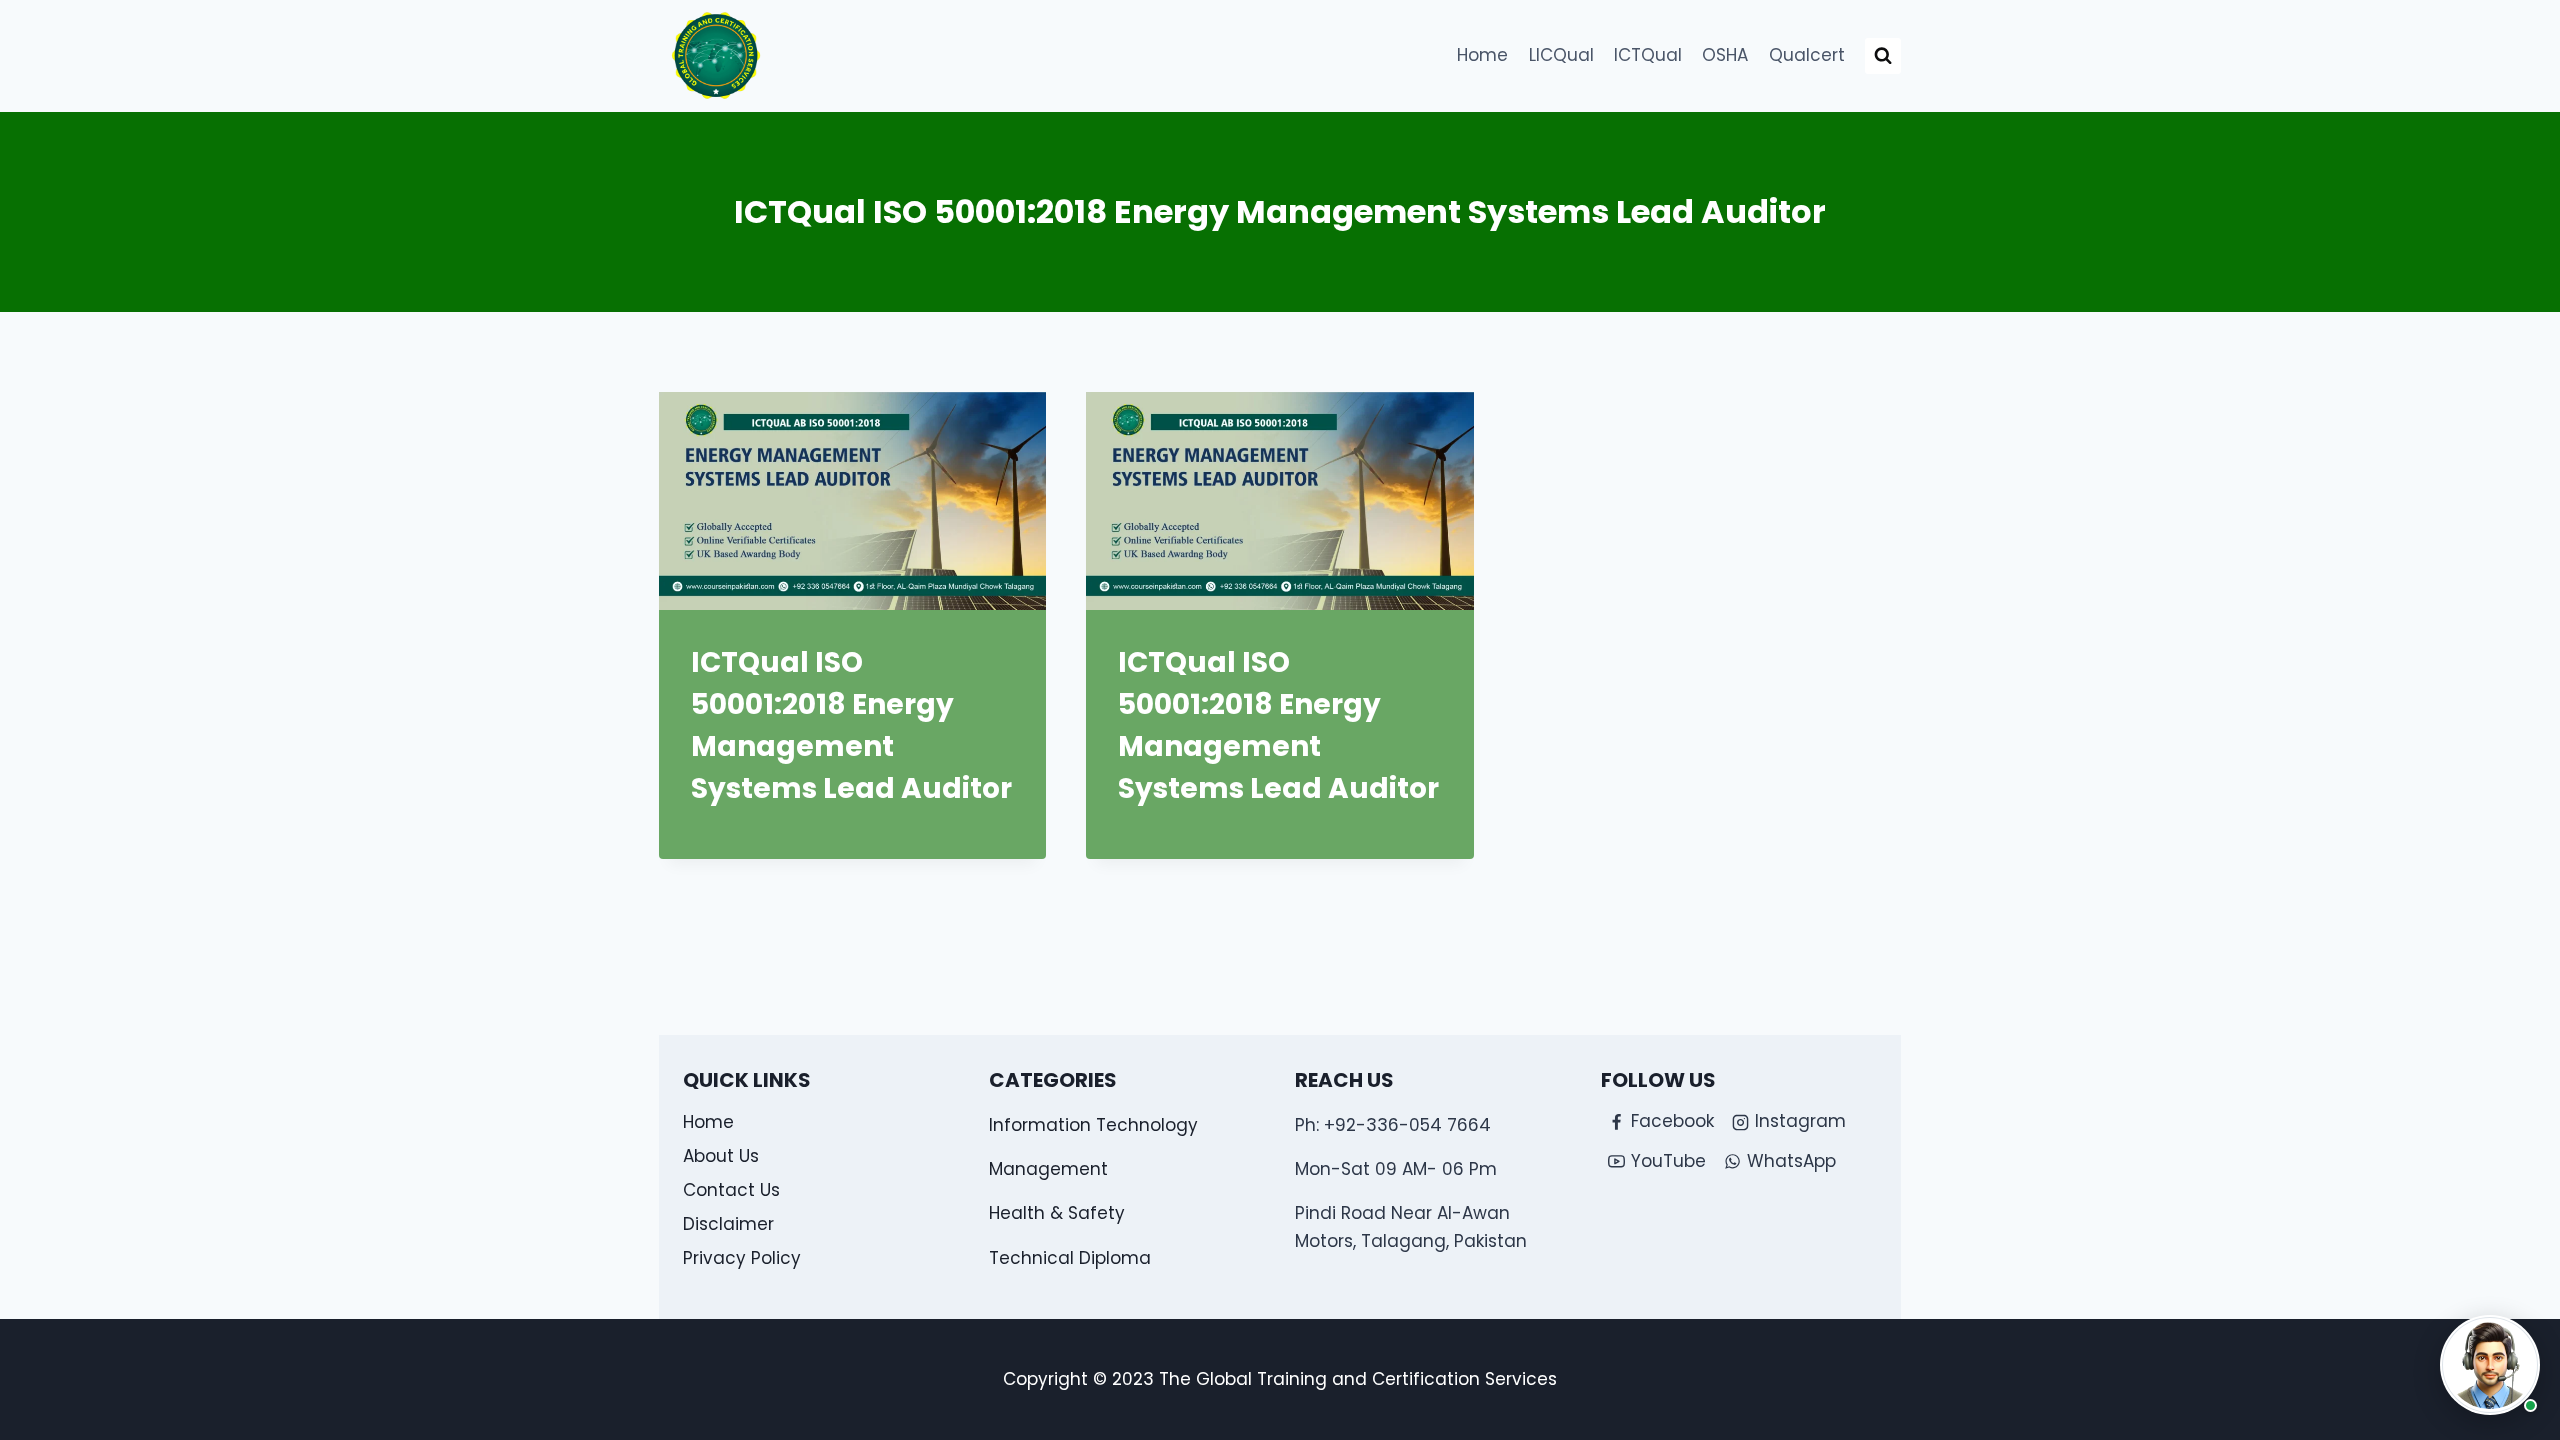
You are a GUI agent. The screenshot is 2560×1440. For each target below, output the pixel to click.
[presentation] (852, 501)
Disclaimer (728, 1224)
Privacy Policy (742, 1258)
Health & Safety (1057, 1213)
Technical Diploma (1070, 1258)
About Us (721, 1156)
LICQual (1561, 55)
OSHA (1725, 55)
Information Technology (1093, 1125)
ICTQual (1648, 55)
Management (1048, 1169)
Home (1482, 55)
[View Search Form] (1883, 56)
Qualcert (1807, 55)
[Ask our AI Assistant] (2490, 1365)
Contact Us (731, 1190)
